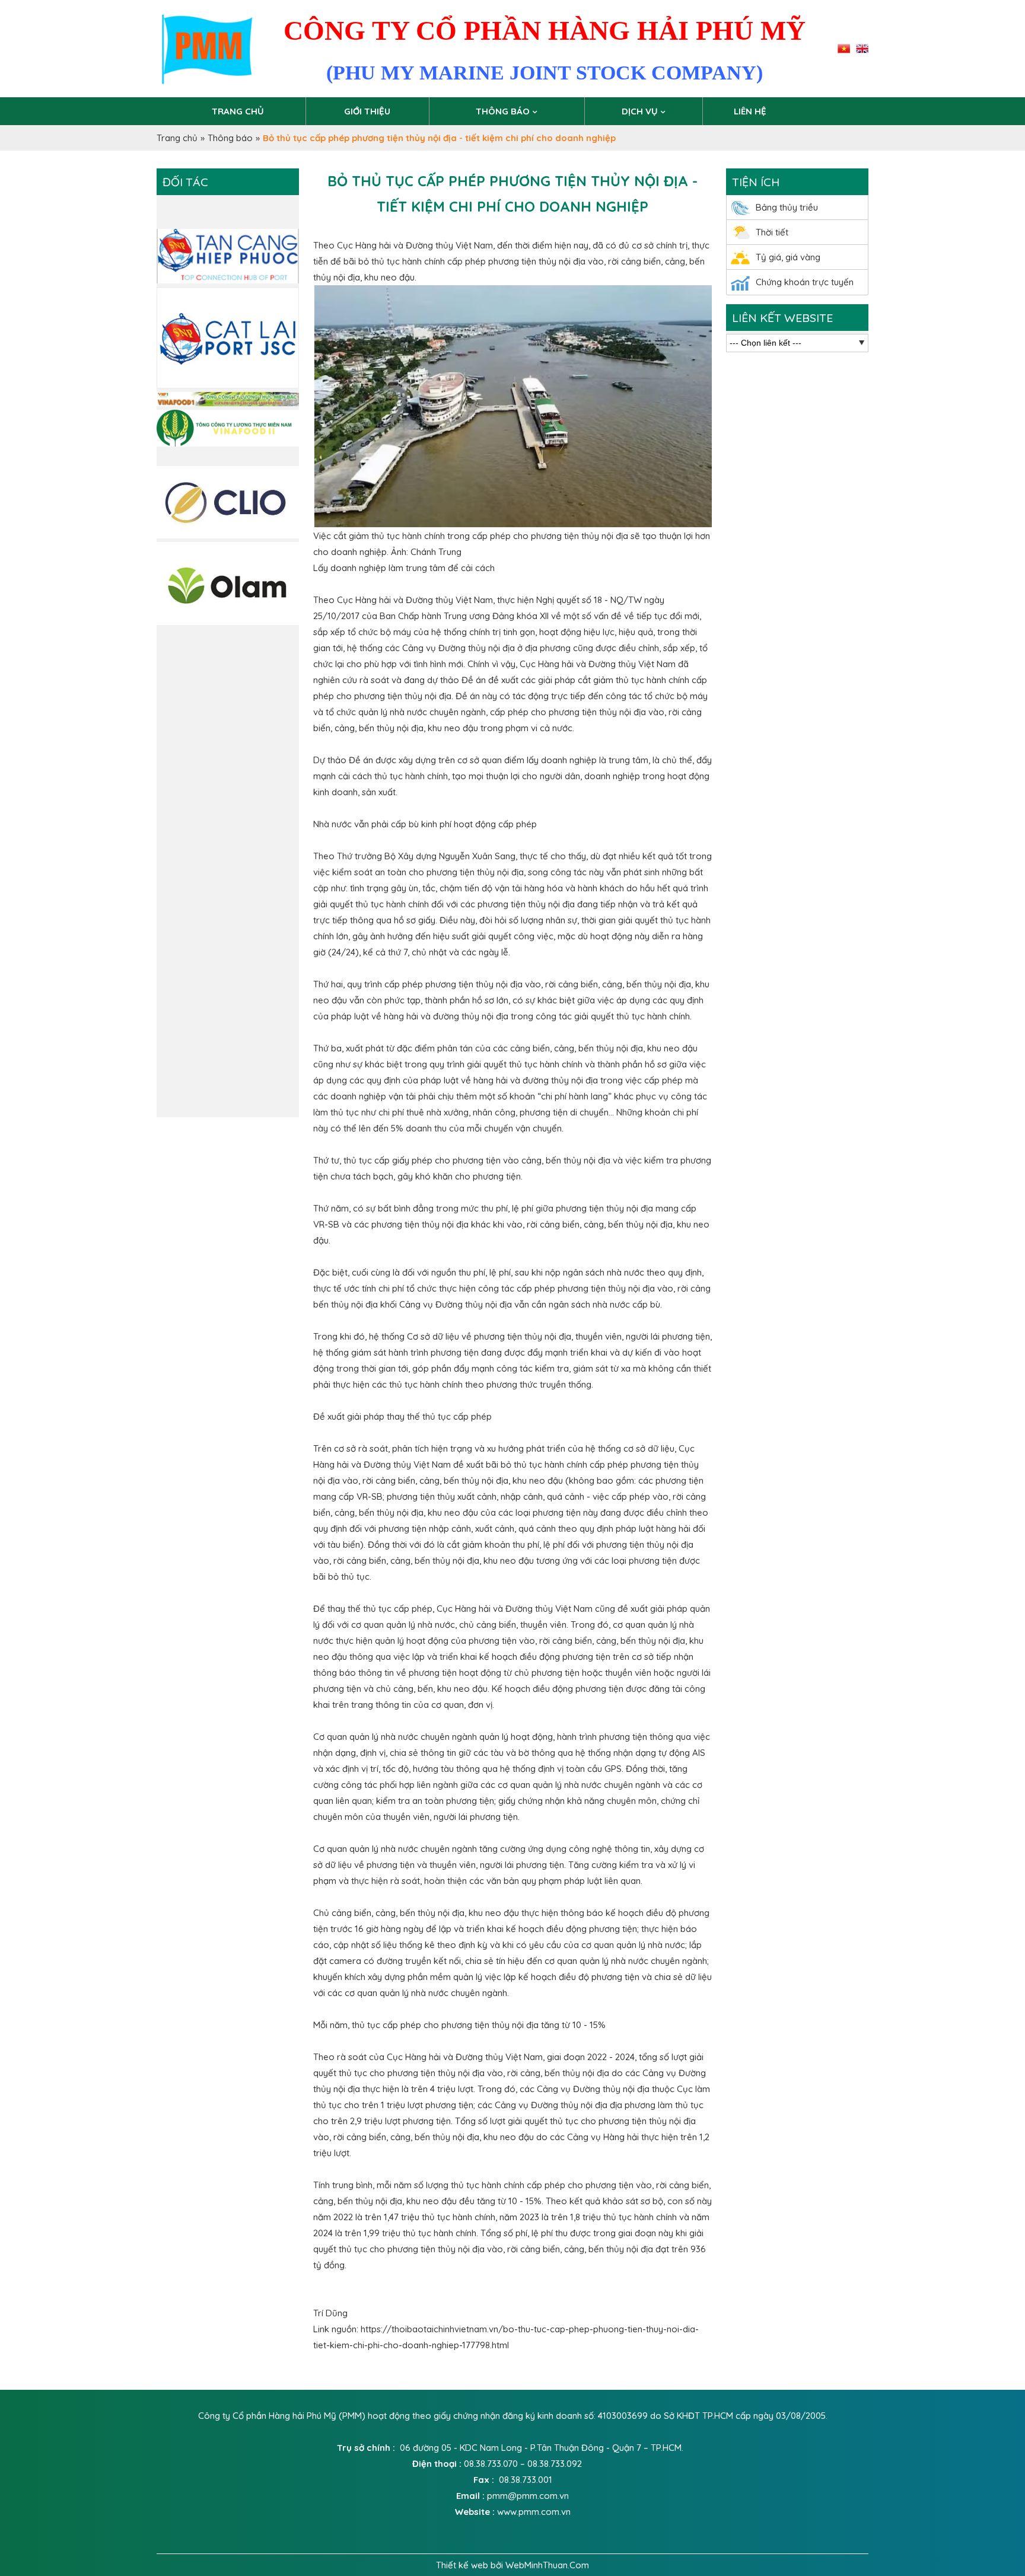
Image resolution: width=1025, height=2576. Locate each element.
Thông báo (503, 111)
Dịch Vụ (640, 111)
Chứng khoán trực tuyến (805, 282)
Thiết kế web (463, 2565)
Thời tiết (772, 232)
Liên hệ (750, 111)
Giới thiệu (367, 111)
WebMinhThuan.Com (547, 2565)
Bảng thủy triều (787, 207)
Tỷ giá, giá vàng (788, 257)
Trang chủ (238, 111)
